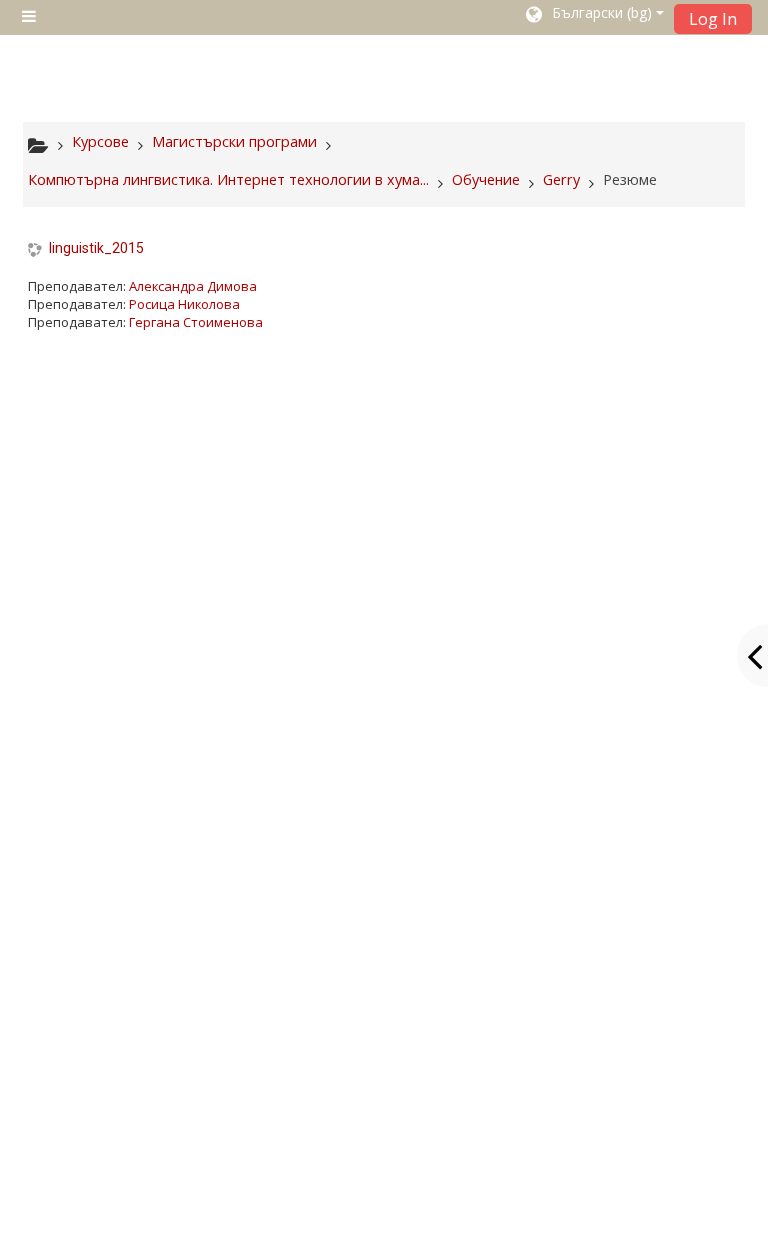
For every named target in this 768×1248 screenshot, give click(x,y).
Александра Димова (193, 286)
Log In (713, 19)
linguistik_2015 (96, 248)
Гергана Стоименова (196, 322)
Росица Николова (184, 304)
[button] (593, 17)
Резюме (630, 179)
